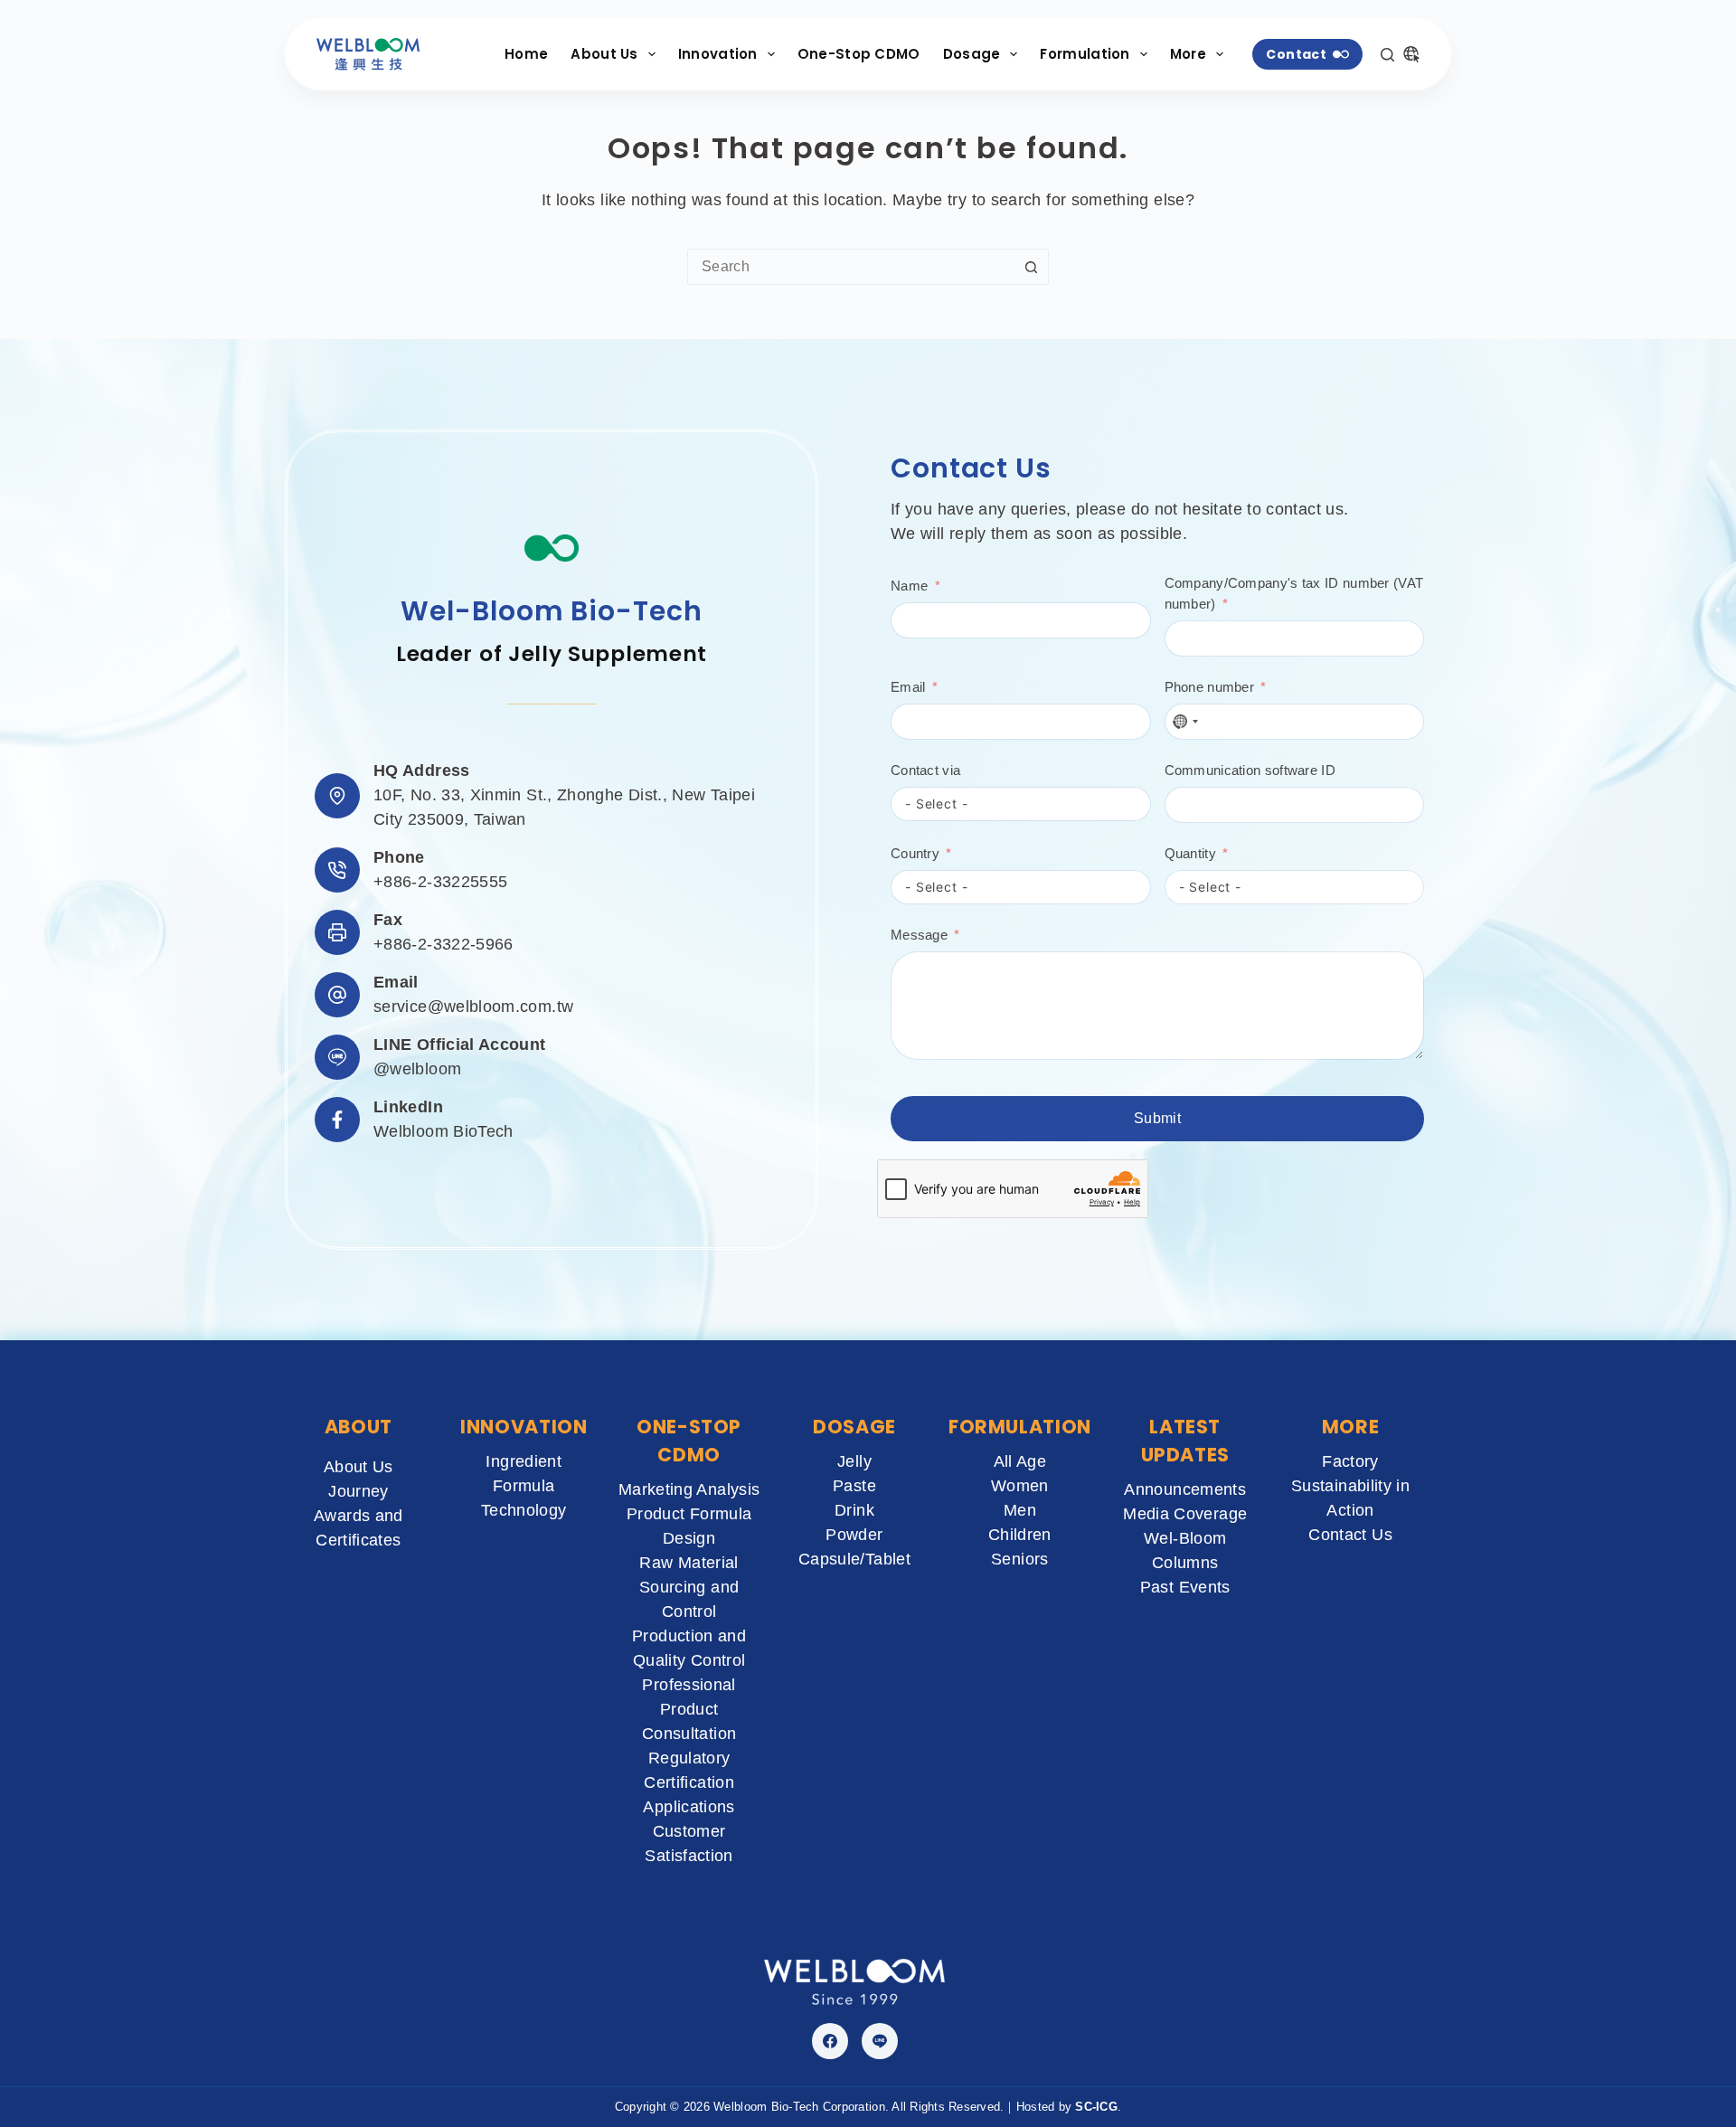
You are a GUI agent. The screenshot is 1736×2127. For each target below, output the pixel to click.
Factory (1350, 1461)
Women (1020, 1486)
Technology (524, 1510)
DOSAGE (854, 1427)
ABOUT (359, 1427)
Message (919, 935)
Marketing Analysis (689, 1489)
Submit (1157, 1118)
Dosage (972, 54)
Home (526, 54)
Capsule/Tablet (854, 1559)
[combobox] (851, 267)
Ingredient (524, 1461)
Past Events (1185, 1587)
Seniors (1020, 1559)
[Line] (880, 2041)
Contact (1296, 54)
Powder (854, 1535)
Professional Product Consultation (689, 1709)
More (1188, 54)
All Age (1020, 1461)
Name (909, 586)
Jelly (854, 1461)
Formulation (1085, 54)
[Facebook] (830, 2041)
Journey (359, 1491)
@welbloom (417, 1069)
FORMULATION (1020, 1427)
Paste (854, 1486)
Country (915, 853)
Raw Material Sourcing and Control (689, 1587)
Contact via (925, 770)
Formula (524, 1486)
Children (1020, 1535)
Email (908, 687)
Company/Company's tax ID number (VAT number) (1294, 593)
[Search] (1387, 55)
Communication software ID (1250, 770)
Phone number (1210, 687)
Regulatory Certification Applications (689, 1782)
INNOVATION (524, 1427)
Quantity (1190, 853)
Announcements (1185, 1489)
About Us (604, 54)
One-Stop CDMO (859, 54)
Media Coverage (1185, 1514)
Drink (854, 1510)
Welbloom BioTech (443, 1131)
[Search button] (1031, 267)
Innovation (718, 54)
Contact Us (1350, 1535)
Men (1020, 1510)
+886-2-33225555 (440, 882)
